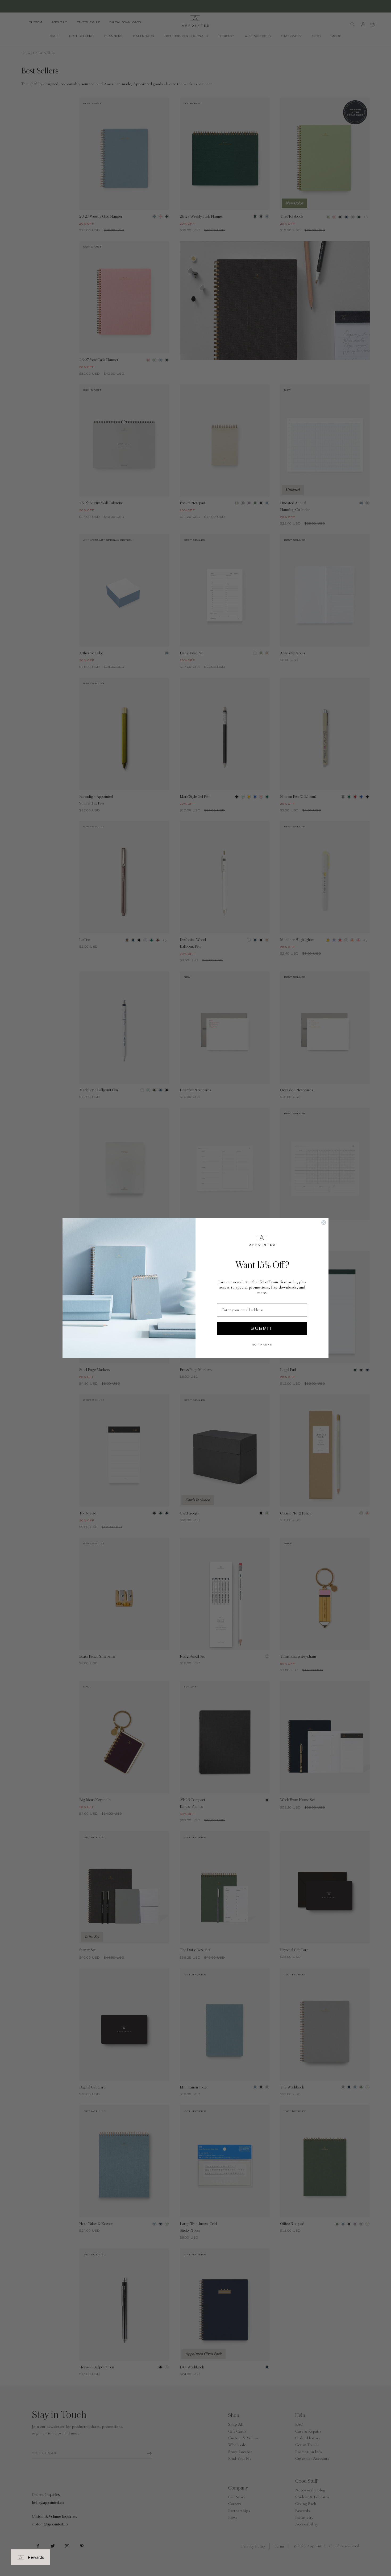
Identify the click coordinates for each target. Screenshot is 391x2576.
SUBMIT (262, 1328)
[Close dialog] (324, 1223)
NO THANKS (262, 1345)
